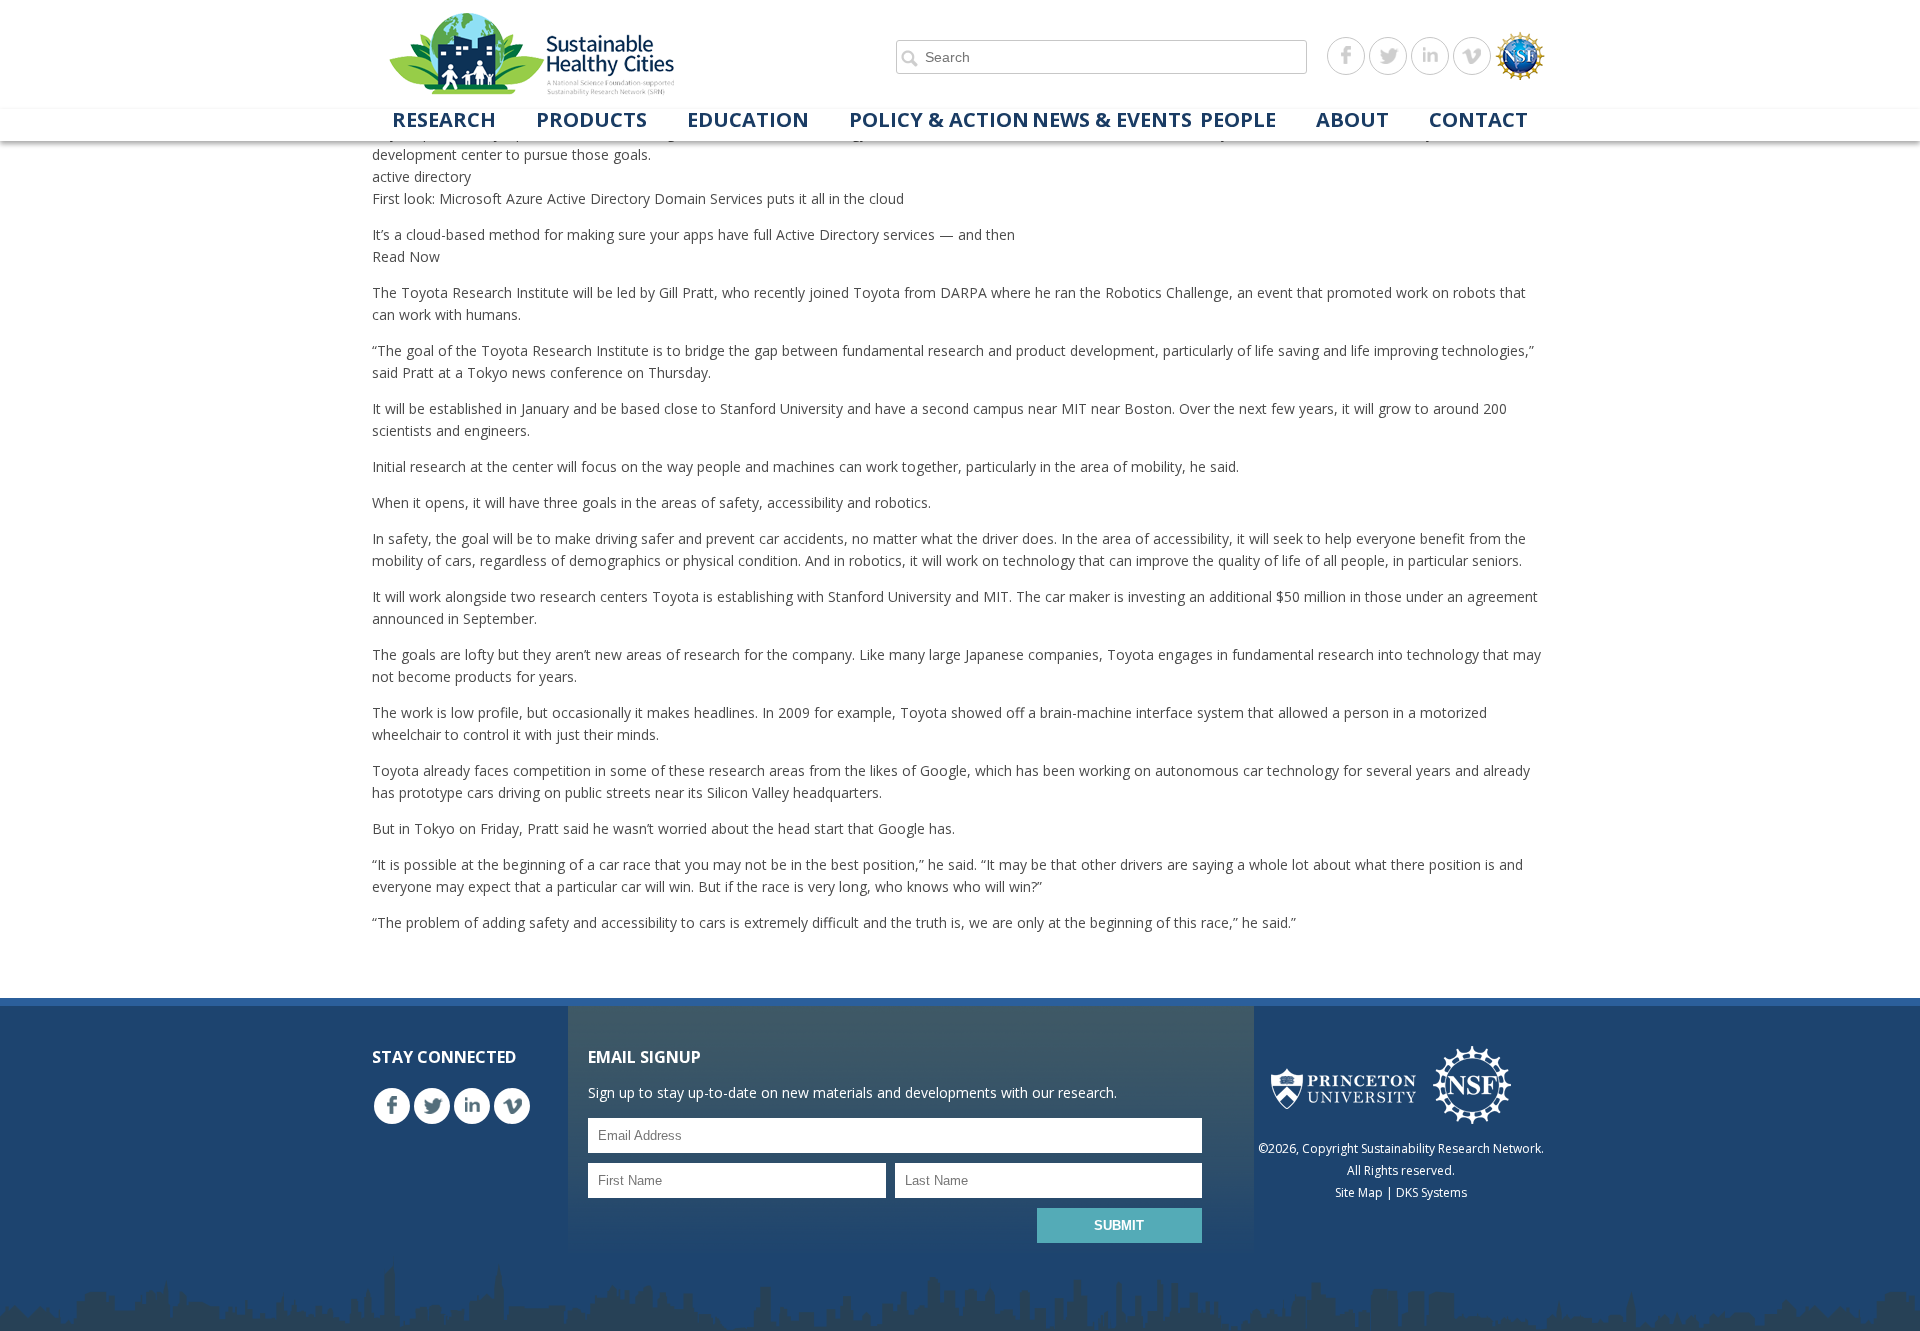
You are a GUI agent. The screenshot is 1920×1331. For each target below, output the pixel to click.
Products (591, 121)
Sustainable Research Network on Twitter (1388, 56)
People (1238, 121)
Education (748, 121)
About (1352, 121)
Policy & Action (939, 121)
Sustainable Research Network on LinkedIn (1430, 56)
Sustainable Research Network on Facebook (1346, 56)
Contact (1478, 121)
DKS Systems (1431, 1192)
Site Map (1359, 1192)
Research (444, 121)
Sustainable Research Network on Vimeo (1472, 56)
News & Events (1112, 121)
